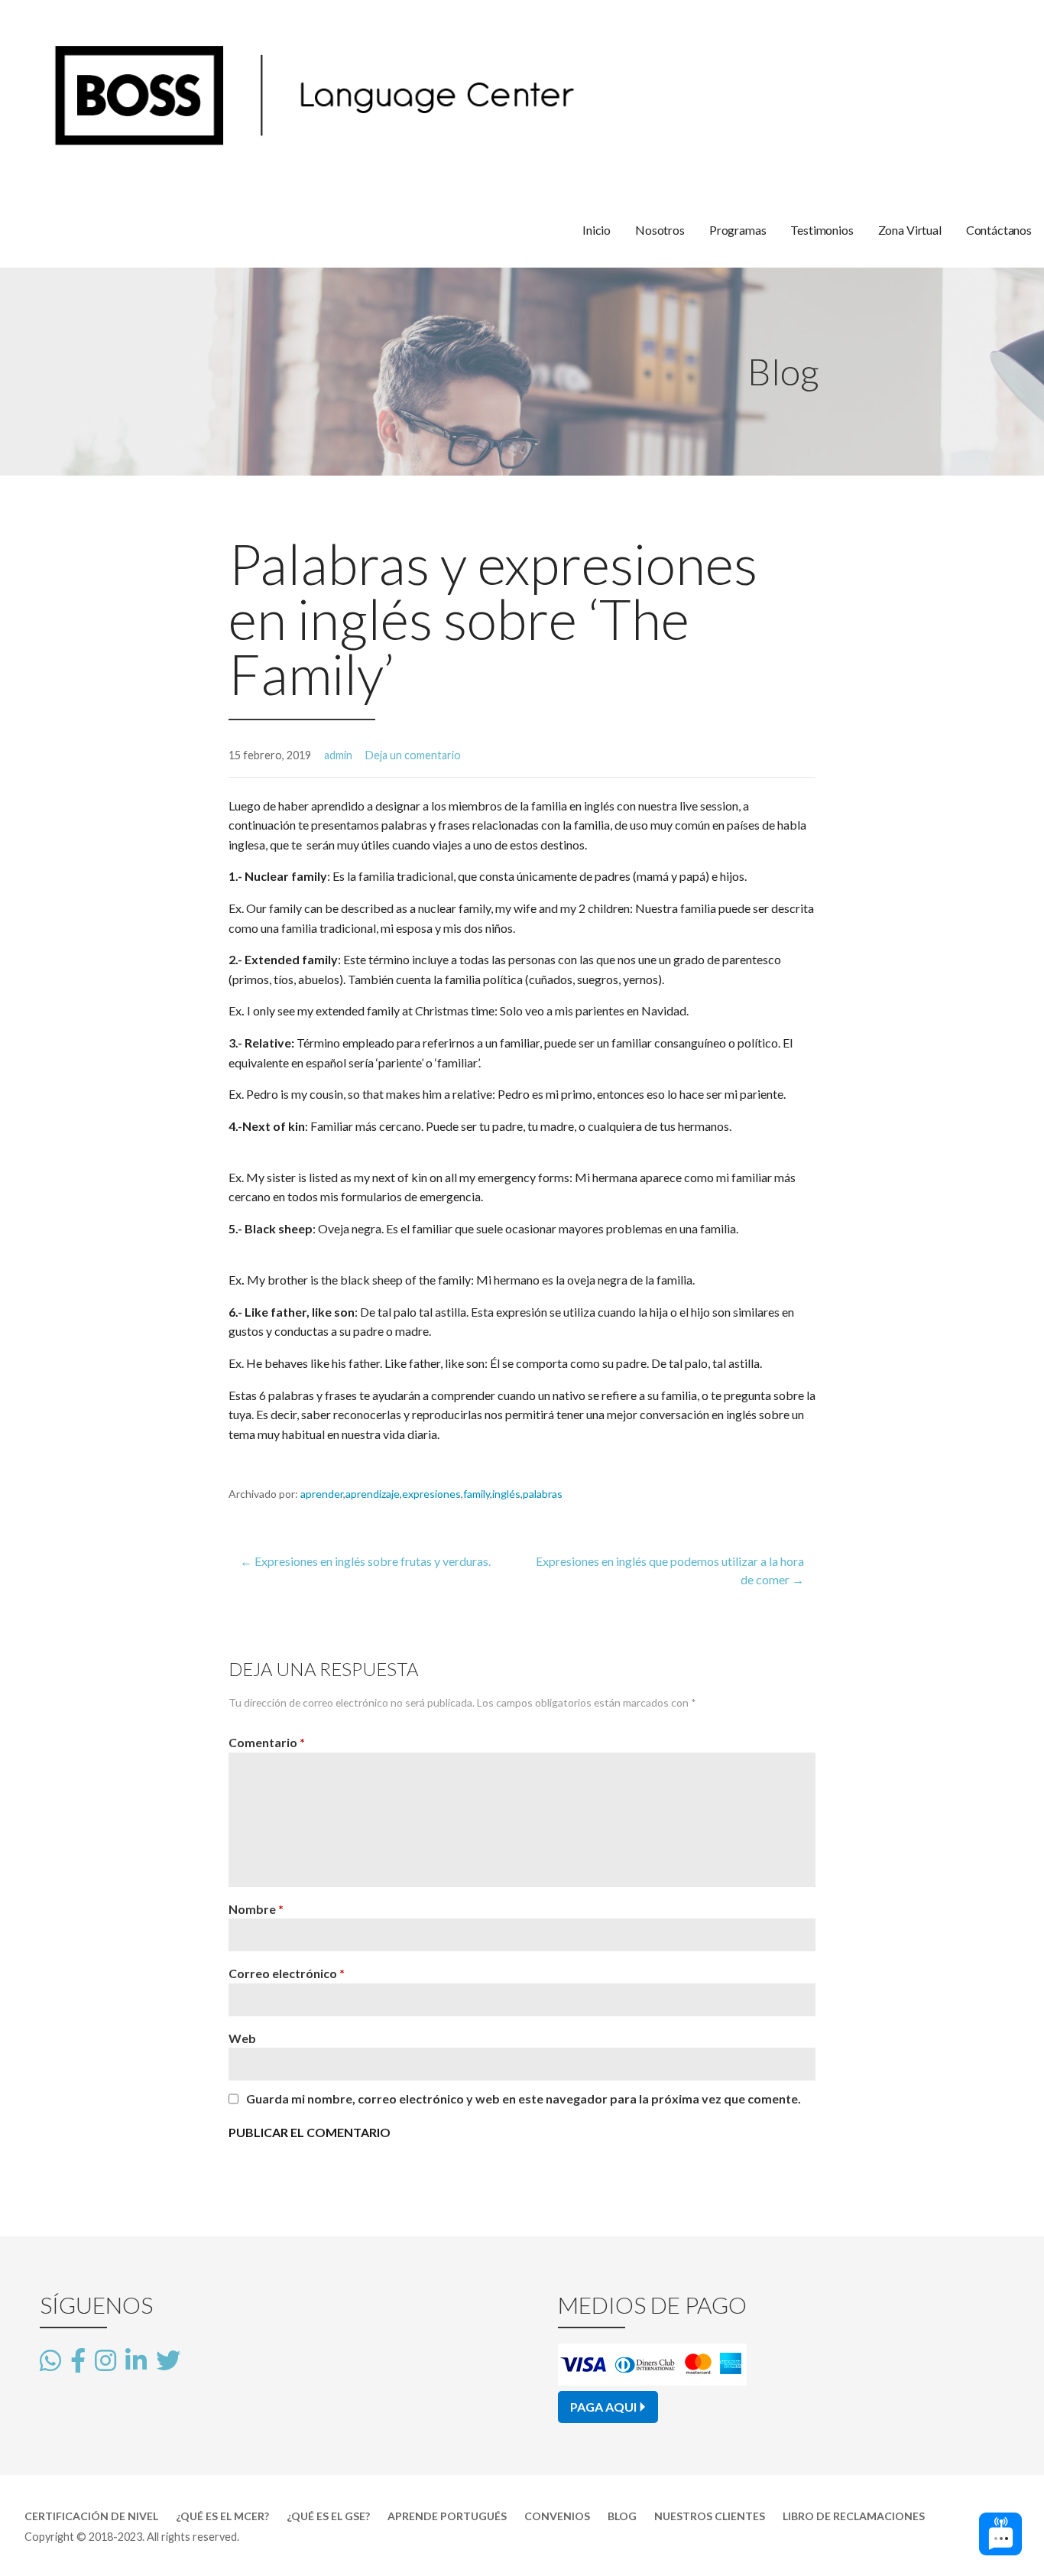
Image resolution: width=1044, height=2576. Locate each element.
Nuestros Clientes (710, 2516)
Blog (622, 2516)
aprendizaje (373, 1494)
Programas (738, 230)
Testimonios (822, 230)
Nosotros (660, 230)
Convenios (557, 2516)
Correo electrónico (287, 1973)
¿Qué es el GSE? (328, 2516)
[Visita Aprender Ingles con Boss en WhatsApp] (50, 2361)
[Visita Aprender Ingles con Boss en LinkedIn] (136, 2361)
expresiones (431, 1494)
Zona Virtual (910, 230)
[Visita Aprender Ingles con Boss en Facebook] (78, 2361)
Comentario (267, 1742)
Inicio (597, 230)
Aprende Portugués (447, 2516)
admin (338, 755)
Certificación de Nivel (91, 2516)
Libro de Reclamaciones (854, 2516)
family (477, 1494)
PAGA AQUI (603, 2407)
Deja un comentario (413, 755)
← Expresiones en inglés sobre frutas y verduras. (365, 1561)
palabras (543, 1494)
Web (242, 2038)
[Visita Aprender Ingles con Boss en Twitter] (168, 2359)
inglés (506, 1494)
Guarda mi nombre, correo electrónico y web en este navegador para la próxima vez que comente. (524, 2099)
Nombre (256, 1909)
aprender (322, 1494)
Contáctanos (999, 230)
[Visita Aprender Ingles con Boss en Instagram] (105, 2361)
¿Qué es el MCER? (222, 2516)
